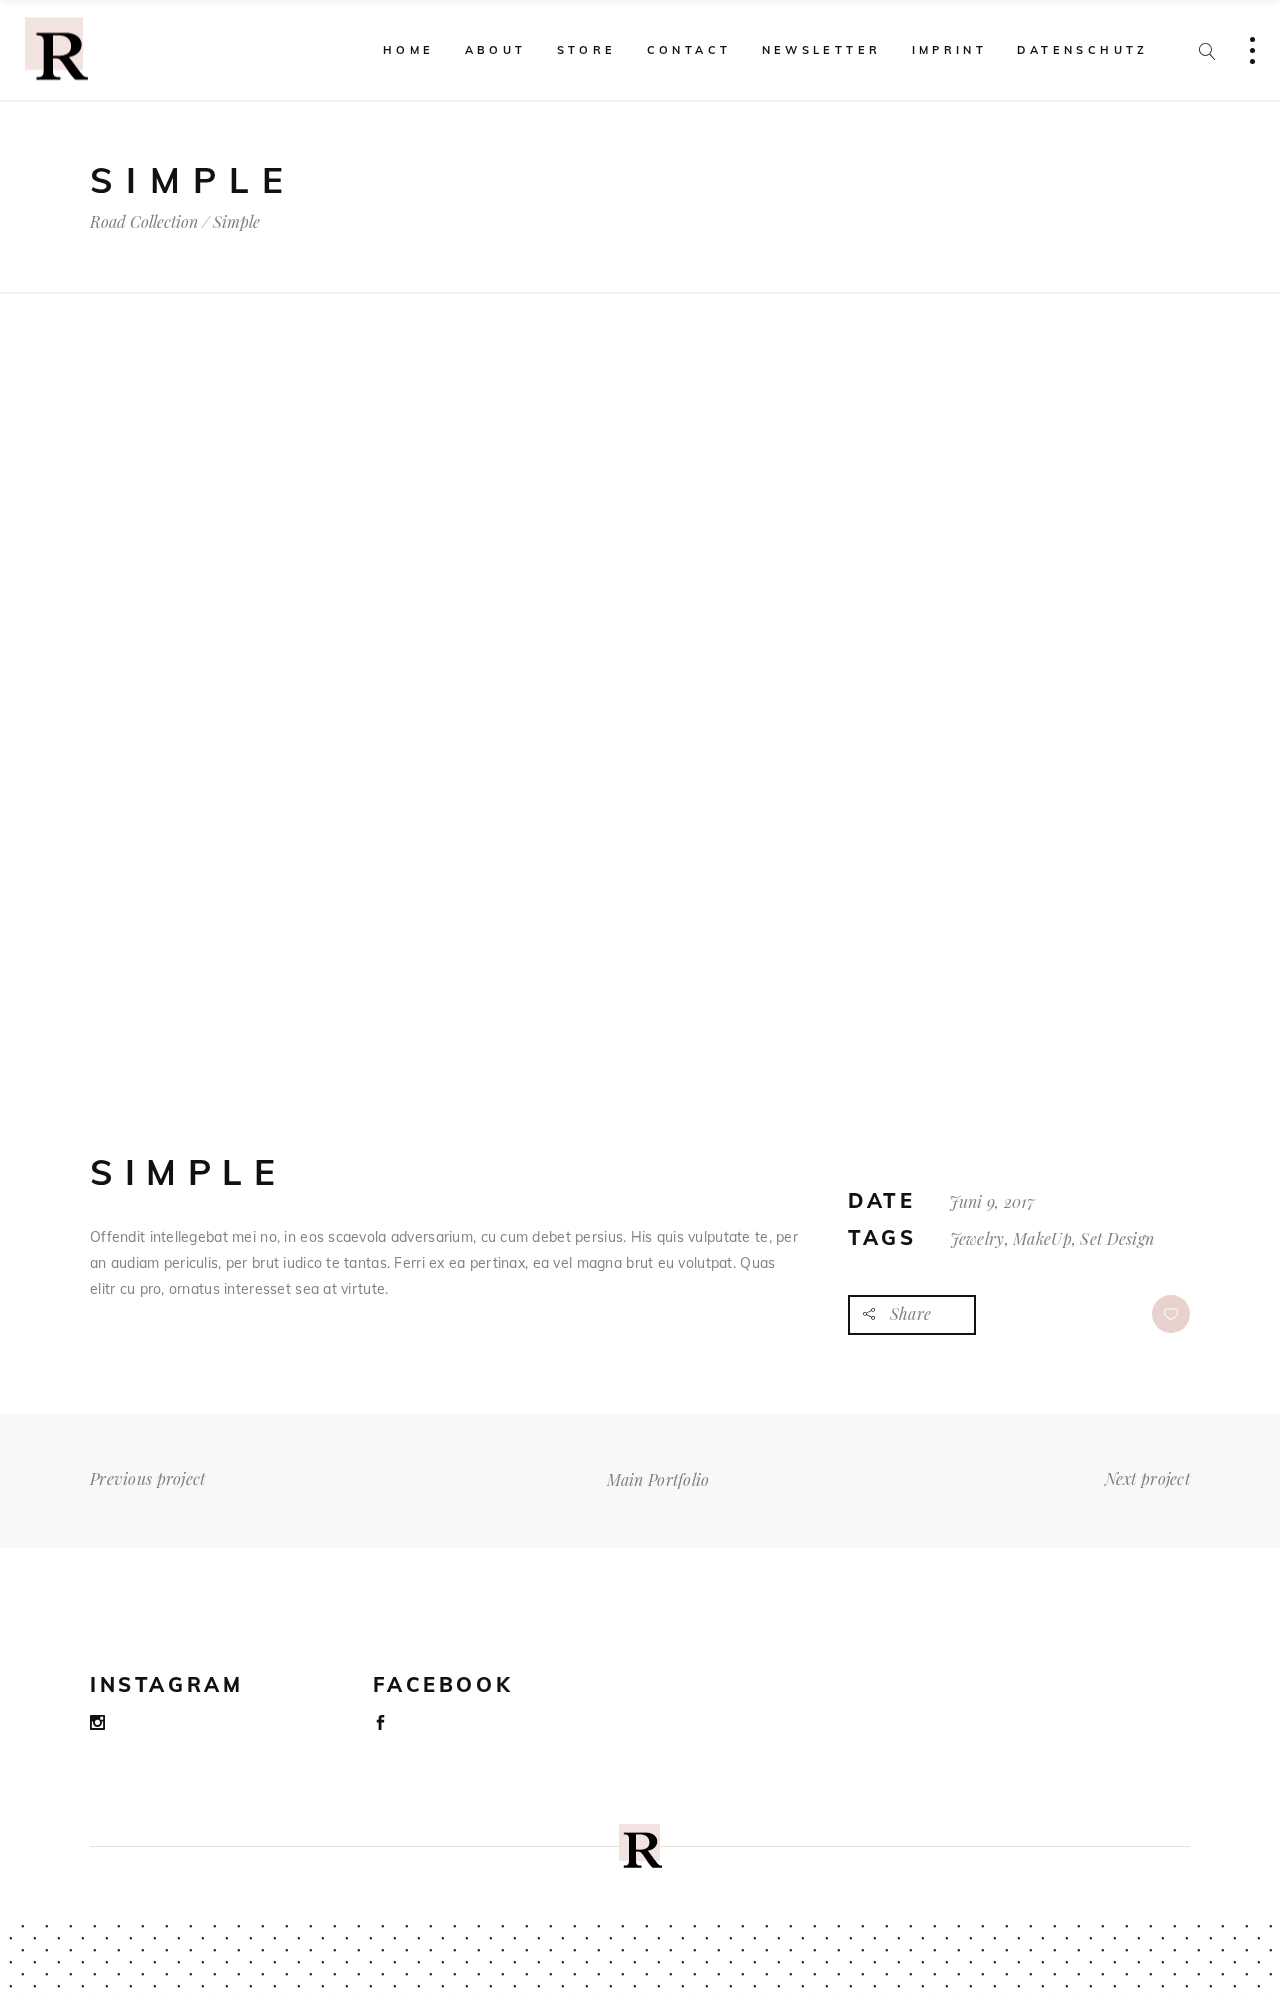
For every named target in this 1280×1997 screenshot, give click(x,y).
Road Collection (144, 222)
